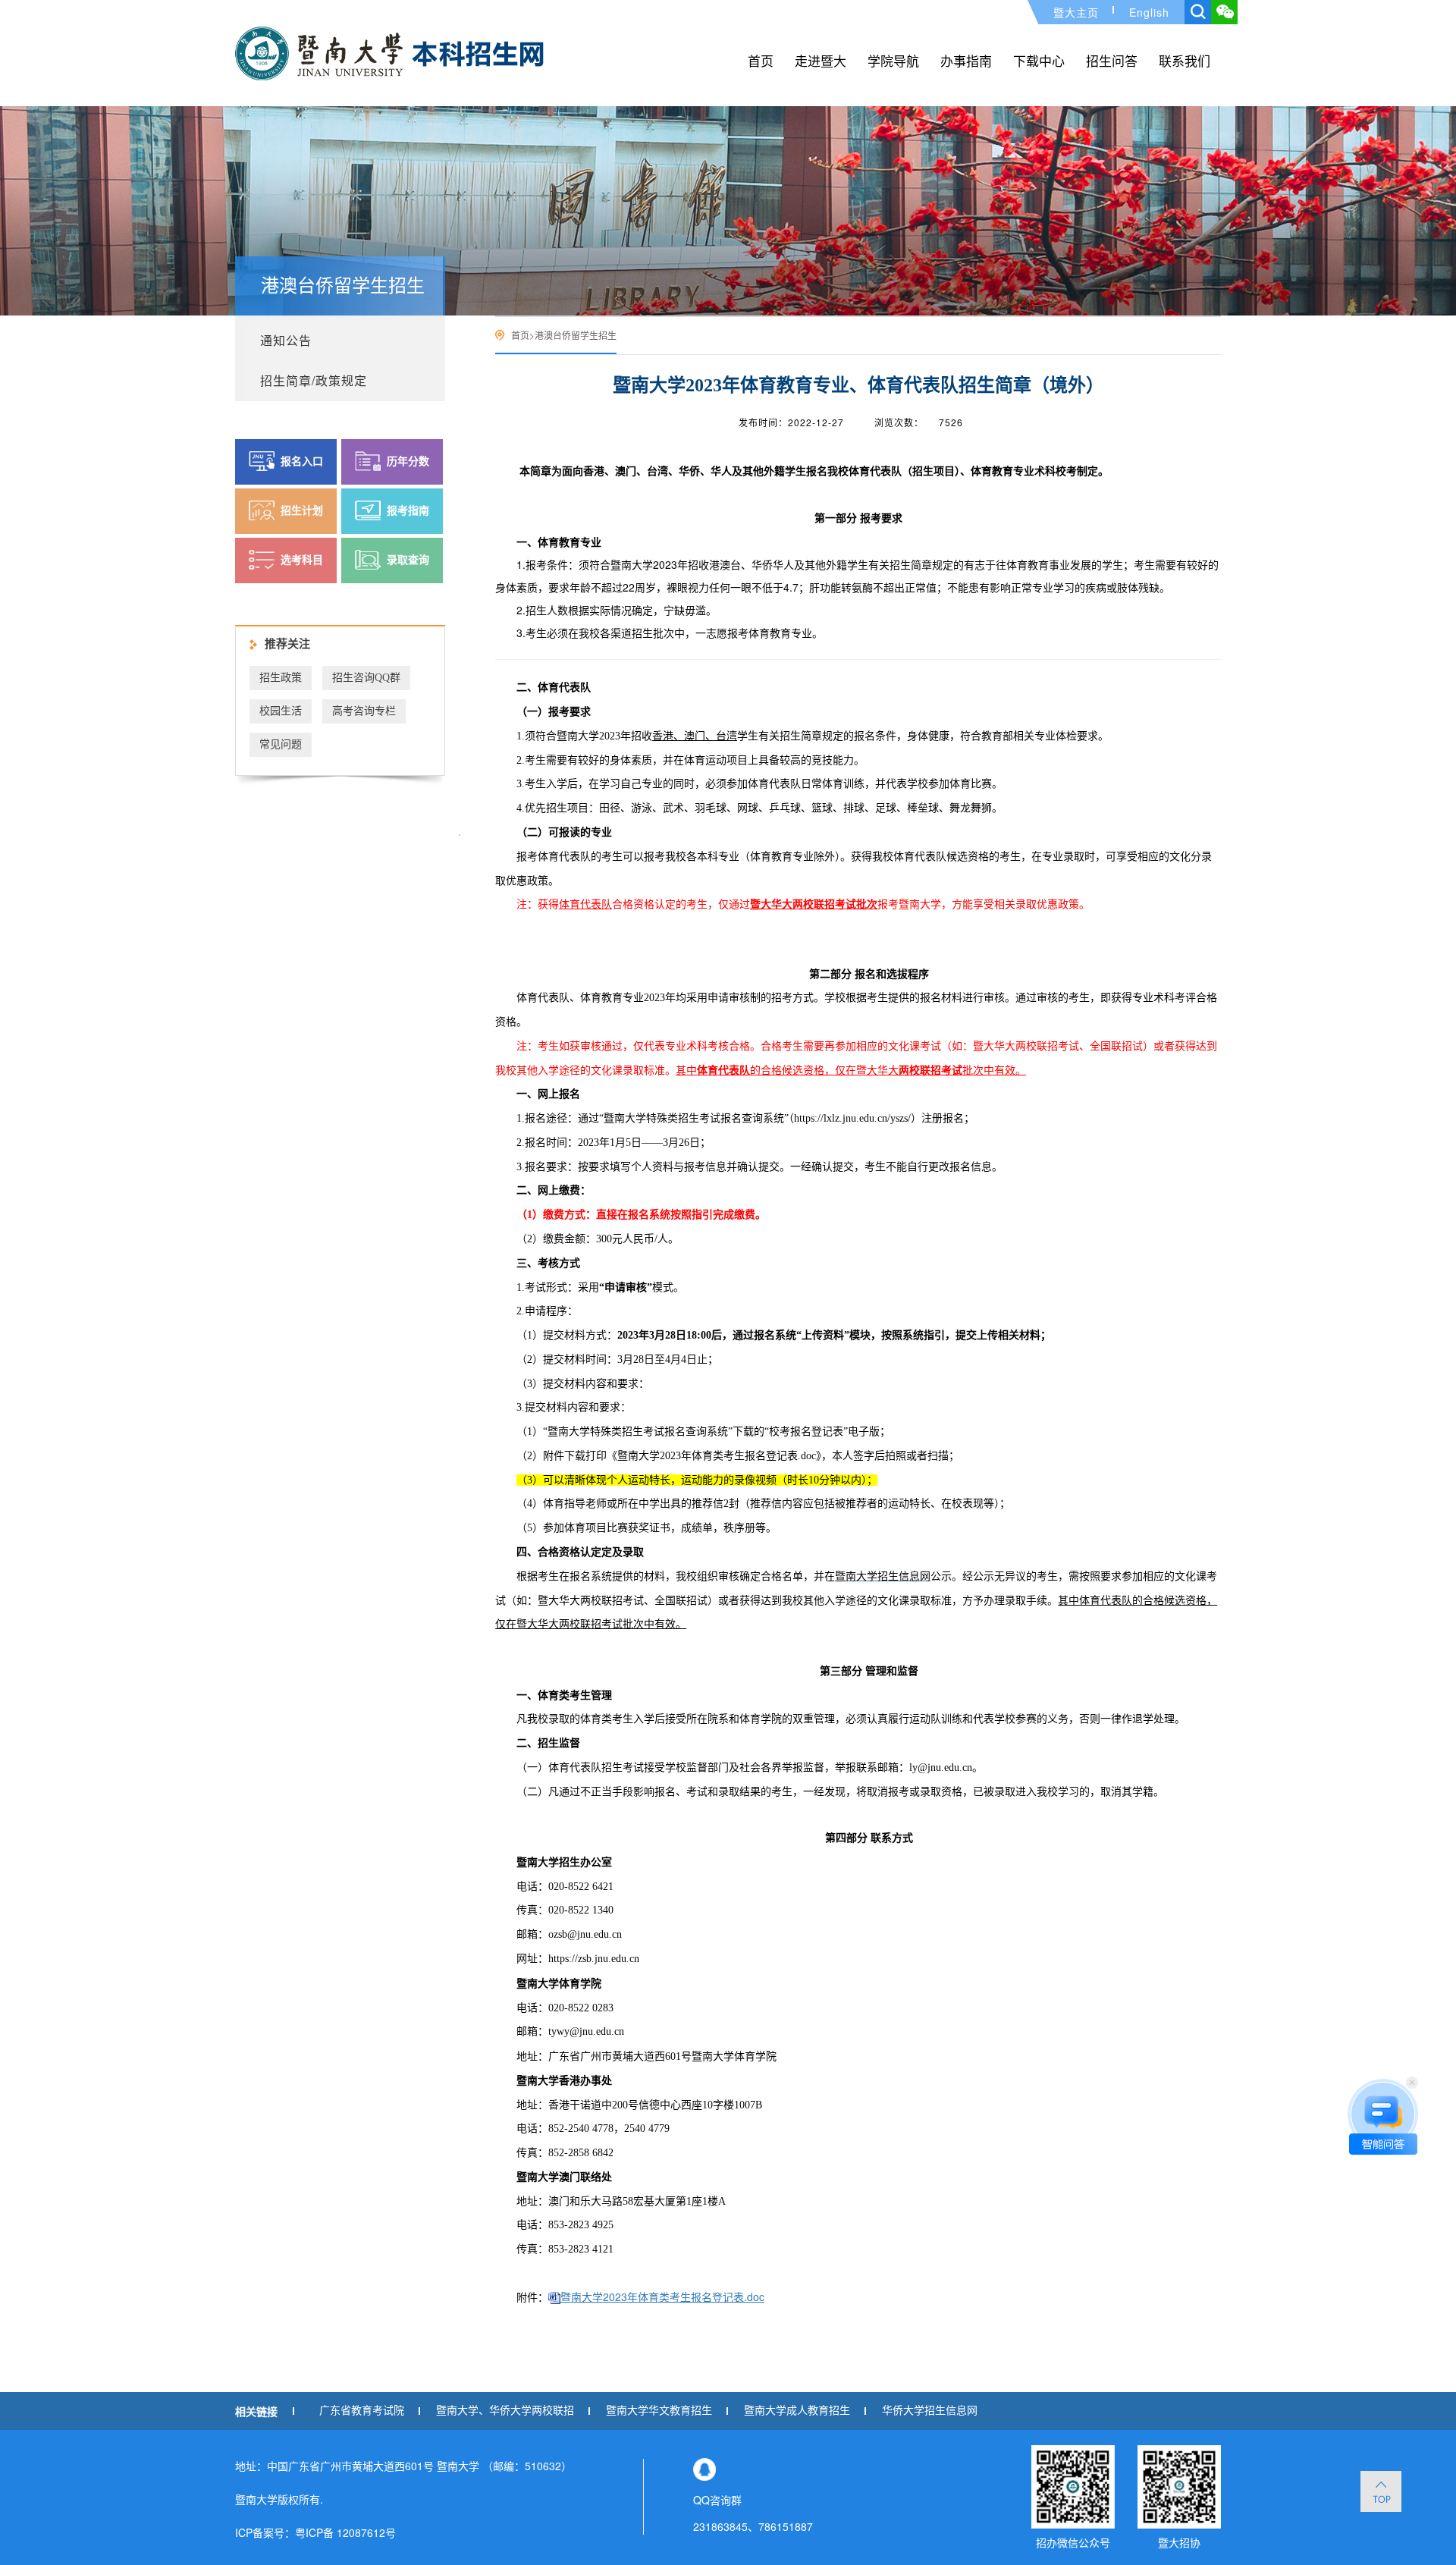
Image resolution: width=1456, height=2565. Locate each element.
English (1149, 12)
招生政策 (281, 678)
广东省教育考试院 (362, 2411)
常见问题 (281, 744)
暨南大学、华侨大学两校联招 (505, 2411)
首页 (520, 335)
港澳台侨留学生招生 (576, 335)
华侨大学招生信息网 (930, 2411)
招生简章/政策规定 (314, 380)
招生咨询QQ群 (366, 678)
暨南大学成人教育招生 (797, 2411)
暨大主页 (1076, 12)
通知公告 (286, 340)
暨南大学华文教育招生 (659, 2411)
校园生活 (281, 711)
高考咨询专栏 (364, 711)
